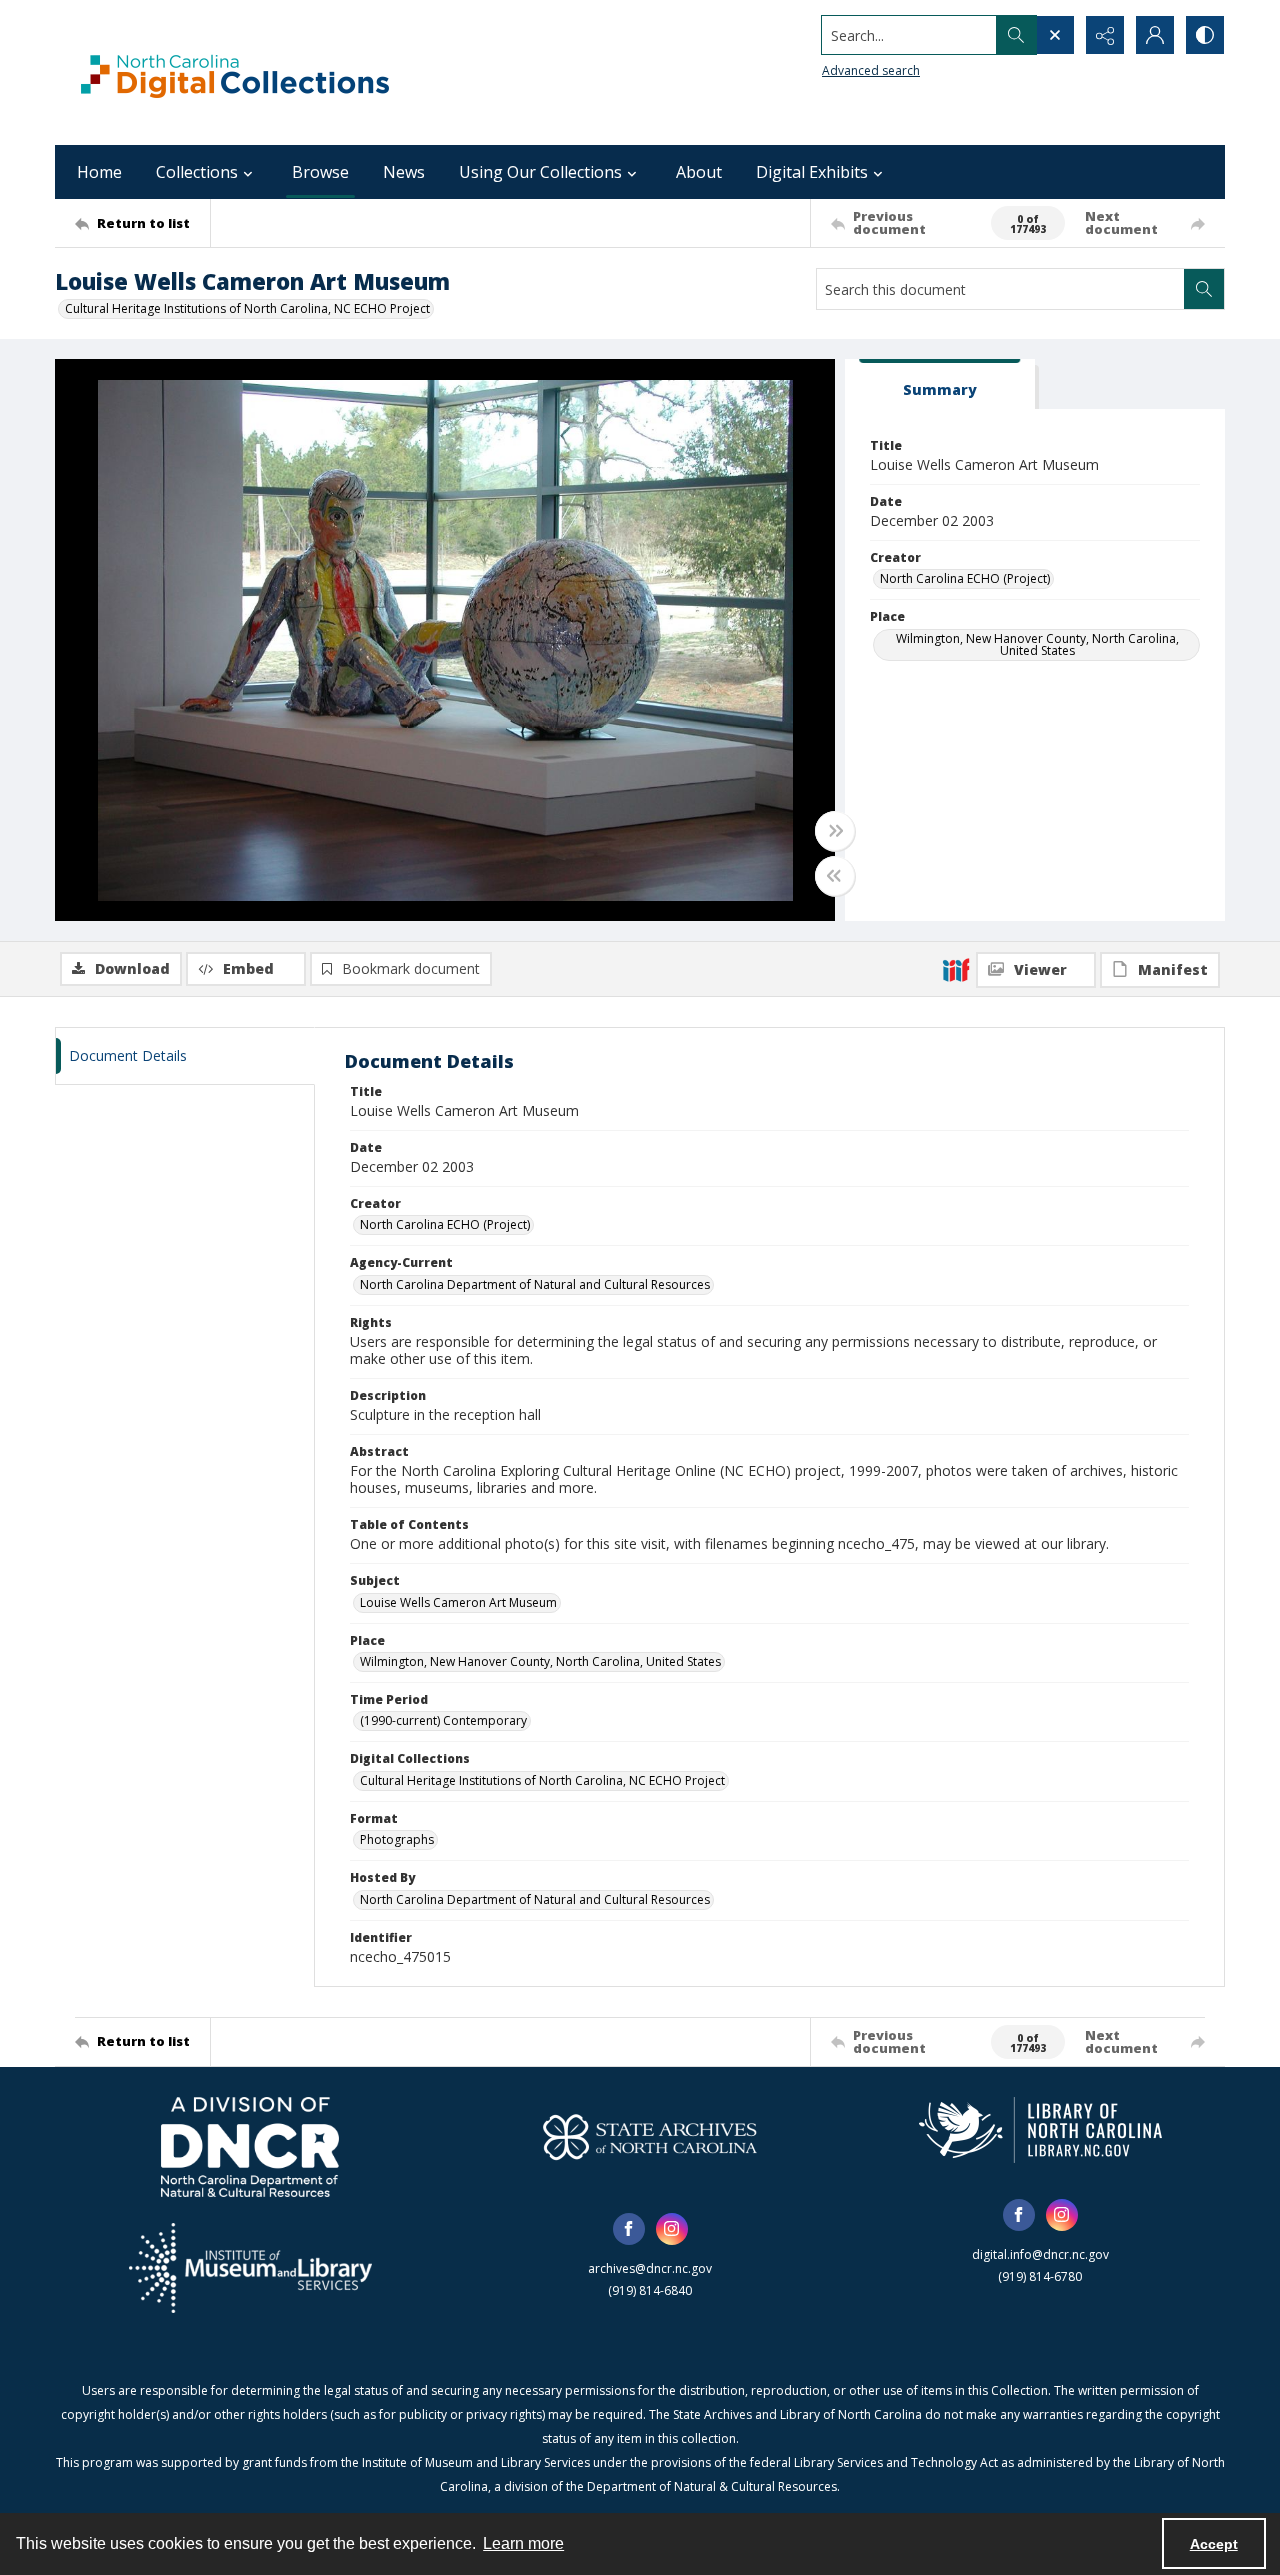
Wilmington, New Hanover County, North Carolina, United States (1037, 644)
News (404, 172)
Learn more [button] (523, 2543)
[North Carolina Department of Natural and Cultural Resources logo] (250, 2147)
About (699, 172)
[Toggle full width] (835, 831)
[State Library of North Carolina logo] (1040, 2130)
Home (99, 172)
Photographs (397, 1839)
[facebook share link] (629, 2229)
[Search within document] (1204, 289)
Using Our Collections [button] (540, 172)
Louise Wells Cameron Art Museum (458, 1602)
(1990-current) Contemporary (443, 1720)
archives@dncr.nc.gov (650, 2268)
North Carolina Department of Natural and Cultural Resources (535, 1284)
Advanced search (871, 70)
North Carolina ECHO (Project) (965, 578)
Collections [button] (197, 172)
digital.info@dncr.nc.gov (1040, 2254)
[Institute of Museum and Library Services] (250, 2268)
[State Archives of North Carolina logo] (650, 2137)
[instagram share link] (672, 2229)
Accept (1214, 2544)
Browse (320, 172)
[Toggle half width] (835, 876)
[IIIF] (956, 969)
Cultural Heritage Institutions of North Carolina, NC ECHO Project (247, 308)
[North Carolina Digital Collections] (235, 72)
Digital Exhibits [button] (812, 172)
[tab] (940, 384)
